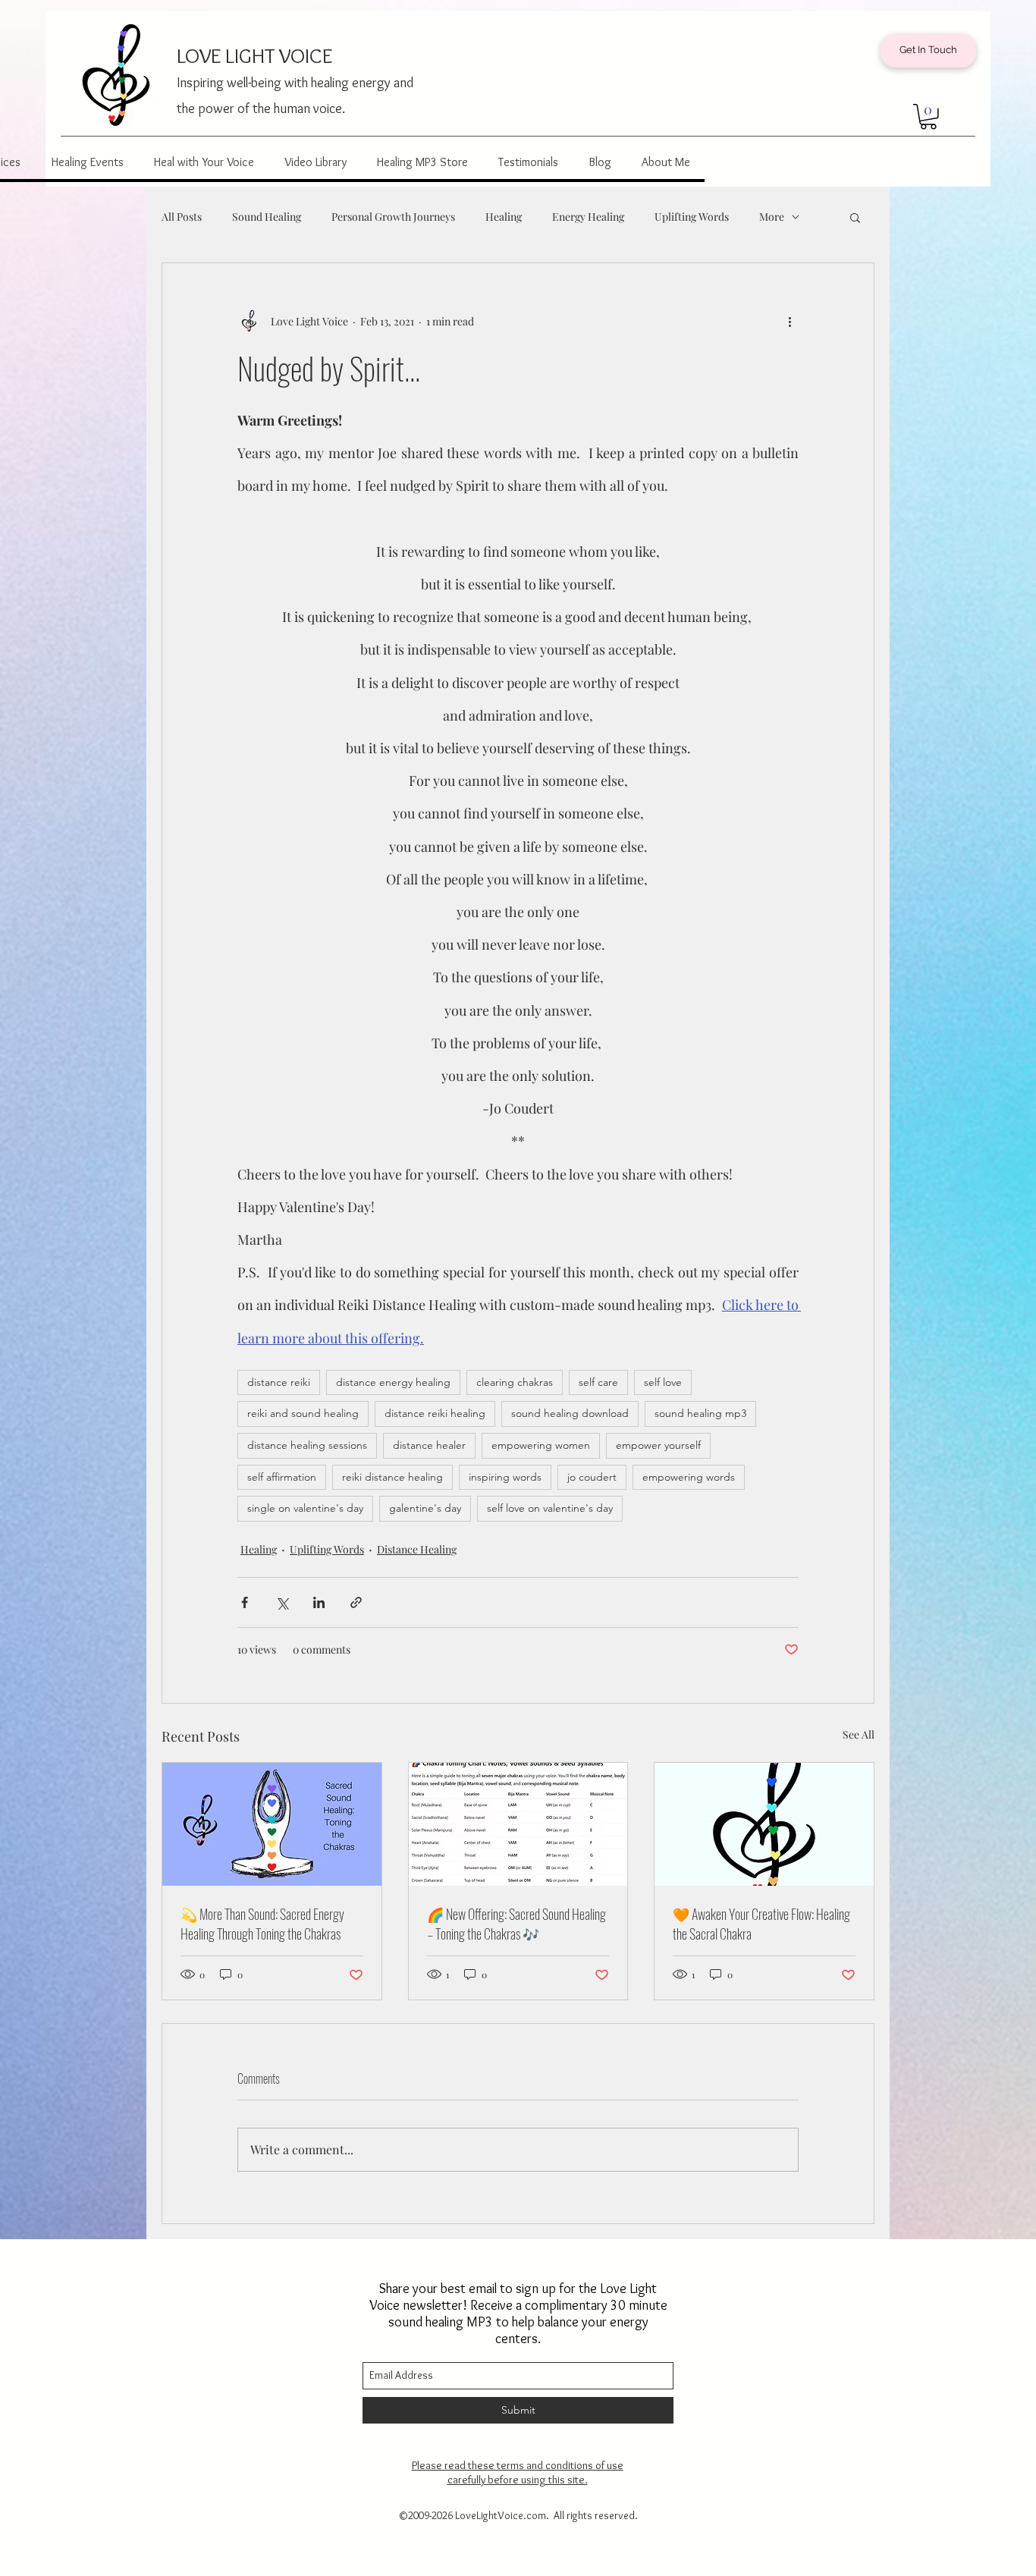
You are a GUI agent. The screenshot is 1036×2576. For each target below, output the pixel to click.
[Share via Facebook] (245, 1602)
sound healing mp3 (700, 1413)
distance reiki (279, 1382)
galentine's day (425, 1508)
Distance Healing (417, 1549)
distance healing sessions (307, 1445)
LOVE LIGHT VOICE (254, 55)
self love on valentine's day (550, 1508)
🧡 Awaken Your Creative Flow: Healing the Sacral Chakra (761, 1924)
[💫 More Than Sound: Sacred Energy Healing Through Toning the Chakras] (272, 1824)
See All (859, 1734)
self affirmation (282, 1477)
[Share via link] (356, 1602)
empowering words (689, 1477)
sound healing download (570, 1413)
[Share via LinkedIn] (319, 1602)
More (772, 217)
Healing (504, 217)
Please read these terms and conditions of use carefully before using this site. (518, 2472)
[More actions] (790, 321)
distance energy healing (393, 1382)
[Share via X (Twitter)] (282, 1602)
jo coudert (592, 1477)
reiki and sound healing (303, 1413)
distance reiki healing (435, 1413)
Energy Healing (588, 217)
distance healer (429, 1445)
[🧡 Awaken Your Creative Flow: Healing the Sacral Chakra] (764, 1824)
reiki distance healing (392, 1477)
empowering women (541, 1445)
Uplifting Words (692, 217)
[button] (928, 117)
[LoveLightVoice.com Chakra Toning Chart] (518, 1824)
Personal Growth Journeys (393, 217)
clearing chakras (515, 1382)
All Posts (182, 217)
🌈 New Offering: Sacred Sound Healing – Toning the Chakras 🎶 (516, 1924)
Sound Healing (267, 217)
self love (663, 1382)
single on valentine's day (305, 1508)
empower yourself (658, 1445)
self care (598, 1382)
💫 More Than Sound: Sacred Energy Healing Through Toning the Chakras (262, 1924)
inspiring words (505, 1477)
